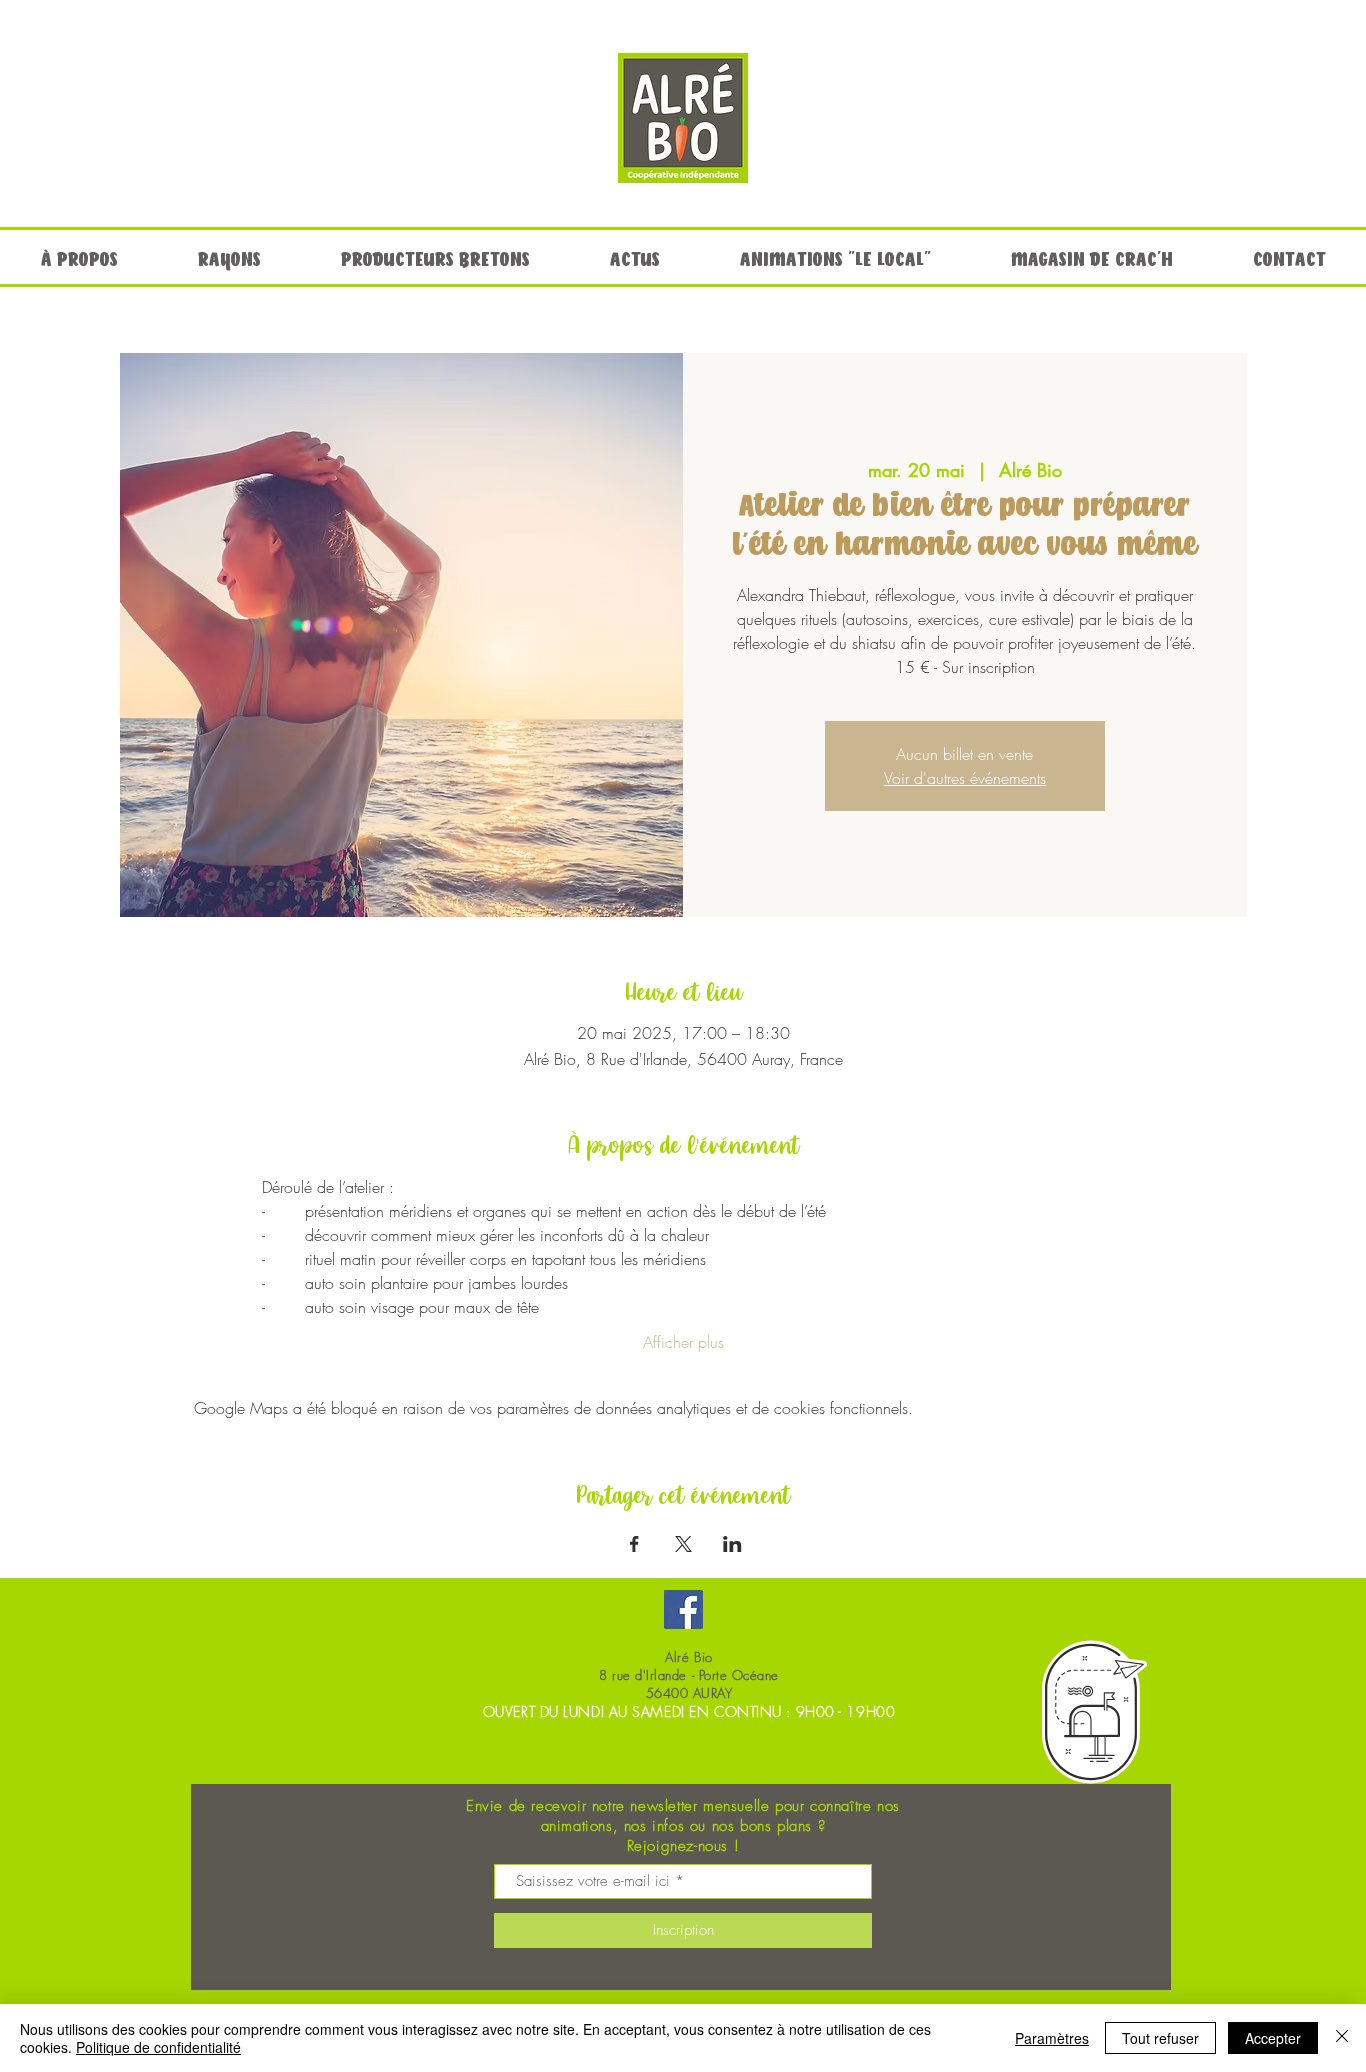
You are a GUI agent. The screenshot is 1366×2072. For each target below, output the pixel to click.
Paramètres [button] (1052, 2038)
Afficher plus (683, 1342)
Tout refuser (1160, 2038)
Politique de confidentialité (158, 2047)
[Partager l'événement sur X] (683, 1544)
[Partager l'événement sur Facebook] (634, 1544)
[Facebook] (683, 1609)
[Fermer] (1342, 2038)
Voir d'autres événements (965, 778)
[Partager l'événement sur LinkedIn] (732, 1544)
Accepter (1273, 2038)
